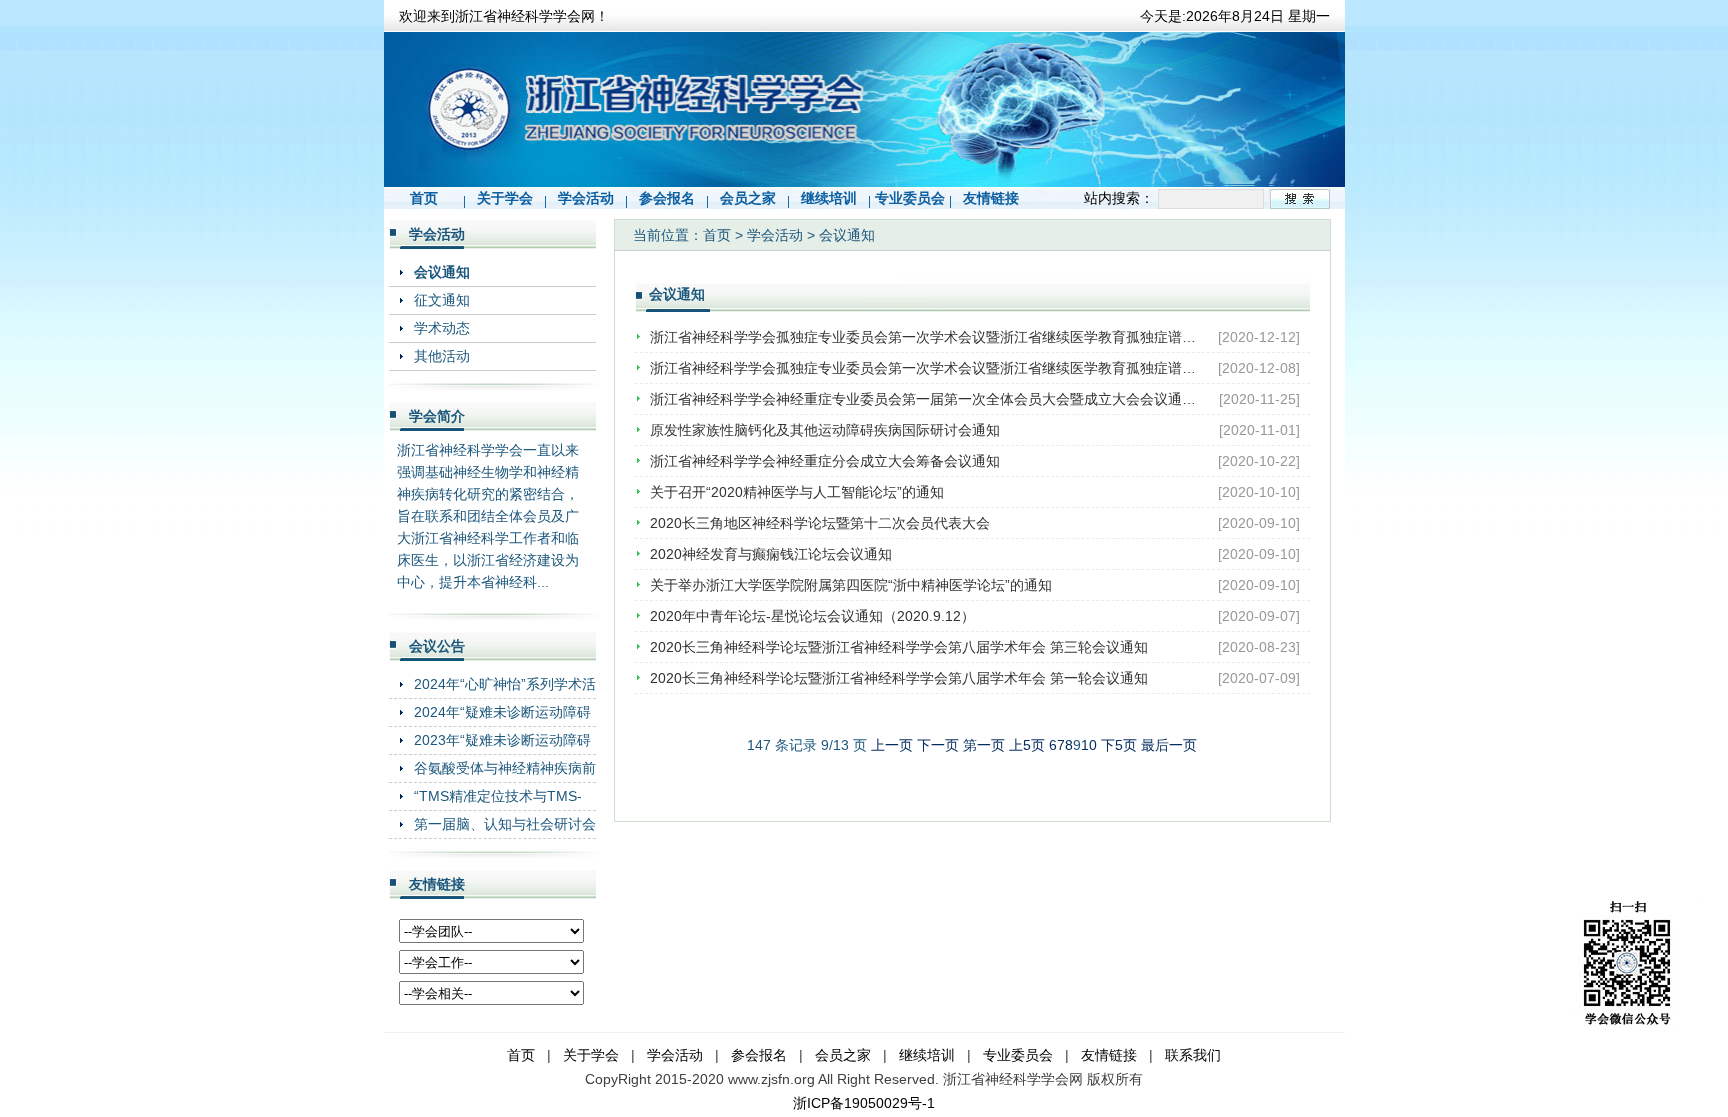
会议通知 (442, 272)
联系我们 (1193, 1055)
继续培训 (829, 198)
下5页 (1119, 745)
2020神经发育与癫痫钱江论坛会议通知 (771, 554)
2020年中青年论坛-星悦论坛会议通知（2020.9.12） (812, 616)
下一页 (938, 745)
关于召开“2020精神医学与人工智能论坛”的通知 (797, 492)
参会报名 (667, 198)
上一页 (892, 745)
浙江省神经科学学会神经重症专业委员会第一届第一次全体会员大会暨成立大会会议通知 (925, 399)
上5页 (1027, 745)
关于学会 (505, 198)
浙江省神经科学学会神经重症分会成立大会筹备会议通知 (825, 461)
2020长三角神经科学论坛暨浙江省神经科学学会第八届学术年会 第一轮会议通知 (899, 678)
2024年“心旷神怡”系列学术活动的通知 (505, 683)
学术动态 (442, 328)
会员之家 (748, 198)
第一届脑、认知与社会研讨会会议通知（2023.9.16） (505, 823)
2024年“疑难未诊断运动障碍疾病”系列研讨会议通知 (502, 711)
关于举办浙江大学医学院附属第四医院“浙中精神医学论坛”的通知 (851, 585)
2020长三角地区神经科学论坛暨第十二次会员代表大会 (820, 523)
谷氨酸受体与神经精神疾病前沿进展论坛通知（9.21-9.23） (505, 767)
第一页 (984, 745)
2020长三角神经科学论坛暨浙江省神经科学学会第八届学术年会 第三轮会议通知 (899, 647)
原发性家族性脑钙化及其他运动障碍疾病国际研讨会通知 (825, 430)
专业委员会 (910, 198)
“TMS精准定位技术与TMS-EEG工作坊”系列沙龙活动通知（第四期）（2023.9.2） (501, 795)
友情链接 (991, 198)
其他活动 (442, 356)
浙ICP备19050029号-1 (864, 1103)
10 (1089, 745)
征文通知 (442, 300)
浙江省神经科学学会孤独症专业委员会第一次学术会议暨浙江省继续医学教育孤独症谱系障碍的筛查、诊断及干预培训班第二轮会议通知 (925, 337)
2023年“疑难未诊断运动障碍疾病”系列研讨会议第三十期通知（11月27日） (502, 739)
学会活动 (586, 198)
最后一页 (1169, 745)
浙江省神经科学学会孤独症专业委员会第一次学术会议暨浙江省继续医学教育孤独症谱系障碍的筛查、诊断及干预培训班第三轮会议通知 (925, 368)
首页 (424, 198)
